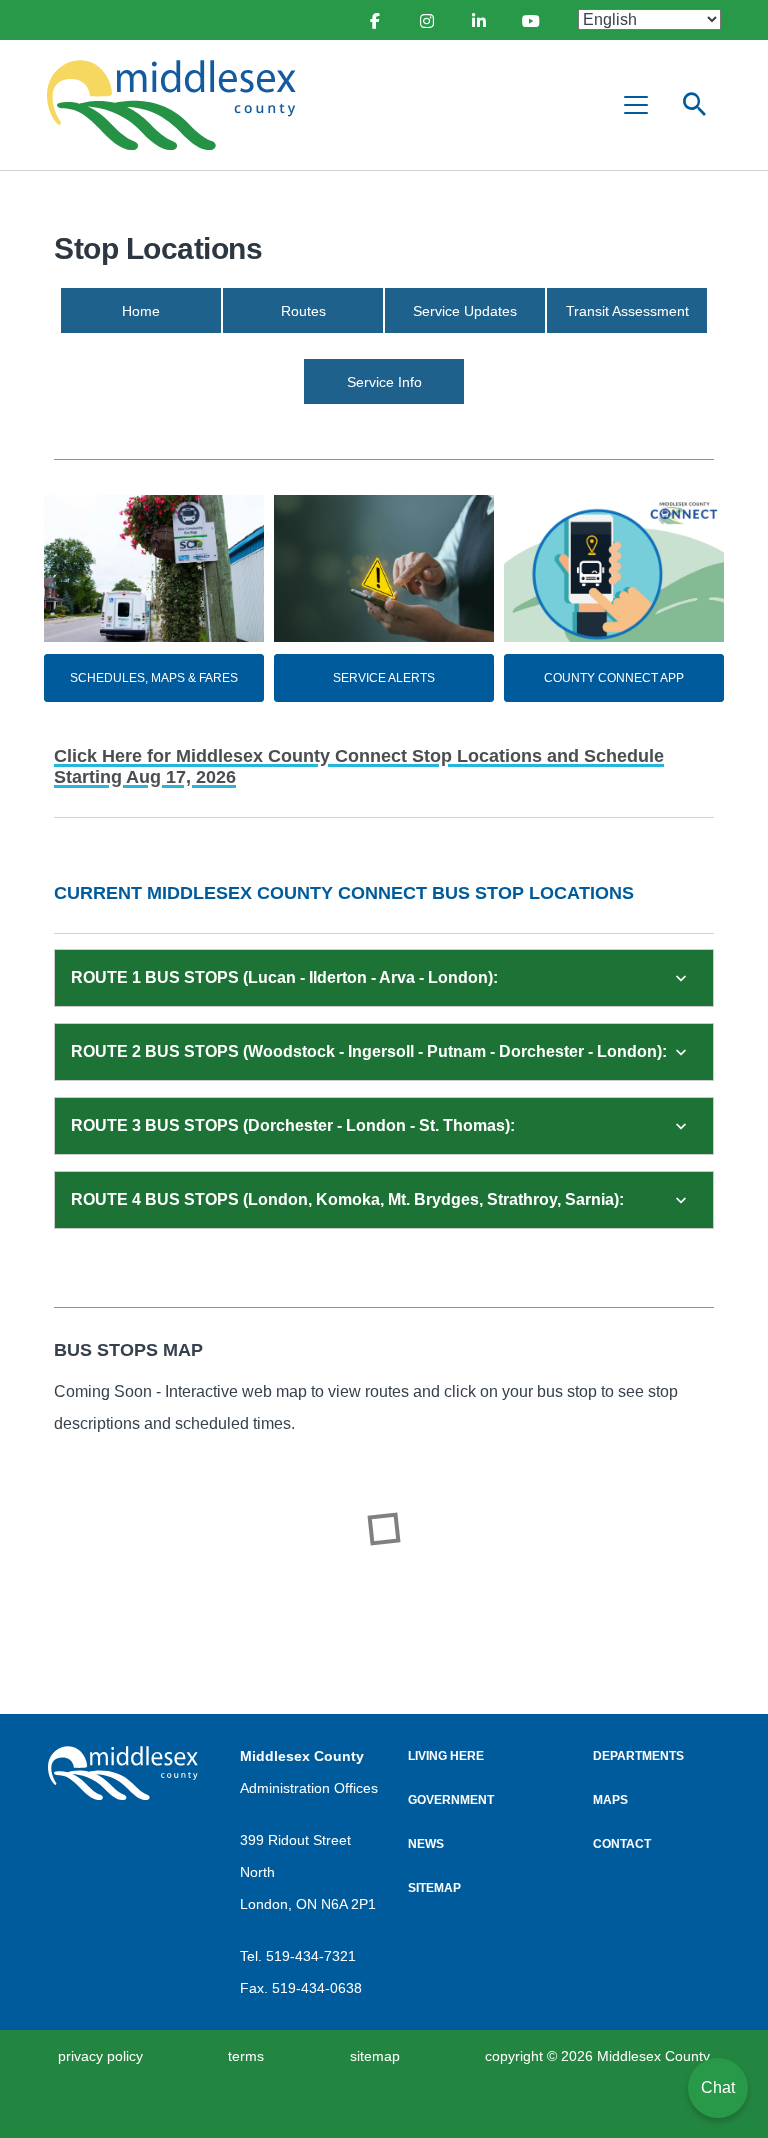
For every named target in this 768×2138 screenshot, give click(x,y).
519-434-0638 (317, 1988)
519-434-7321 (311, 1956)
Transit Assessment (627, 311)
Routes (303, 311)
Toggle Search (695, 105)
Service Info (384, 382)
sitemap (375, 2056)
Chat (718, 2087)
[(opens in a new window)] (374, 20)
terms (246, 2056)
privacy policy (100, 2056)
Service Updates (465, 311)
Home (141, 311)
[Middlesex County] (123, 1773)
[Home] (180, 104)
